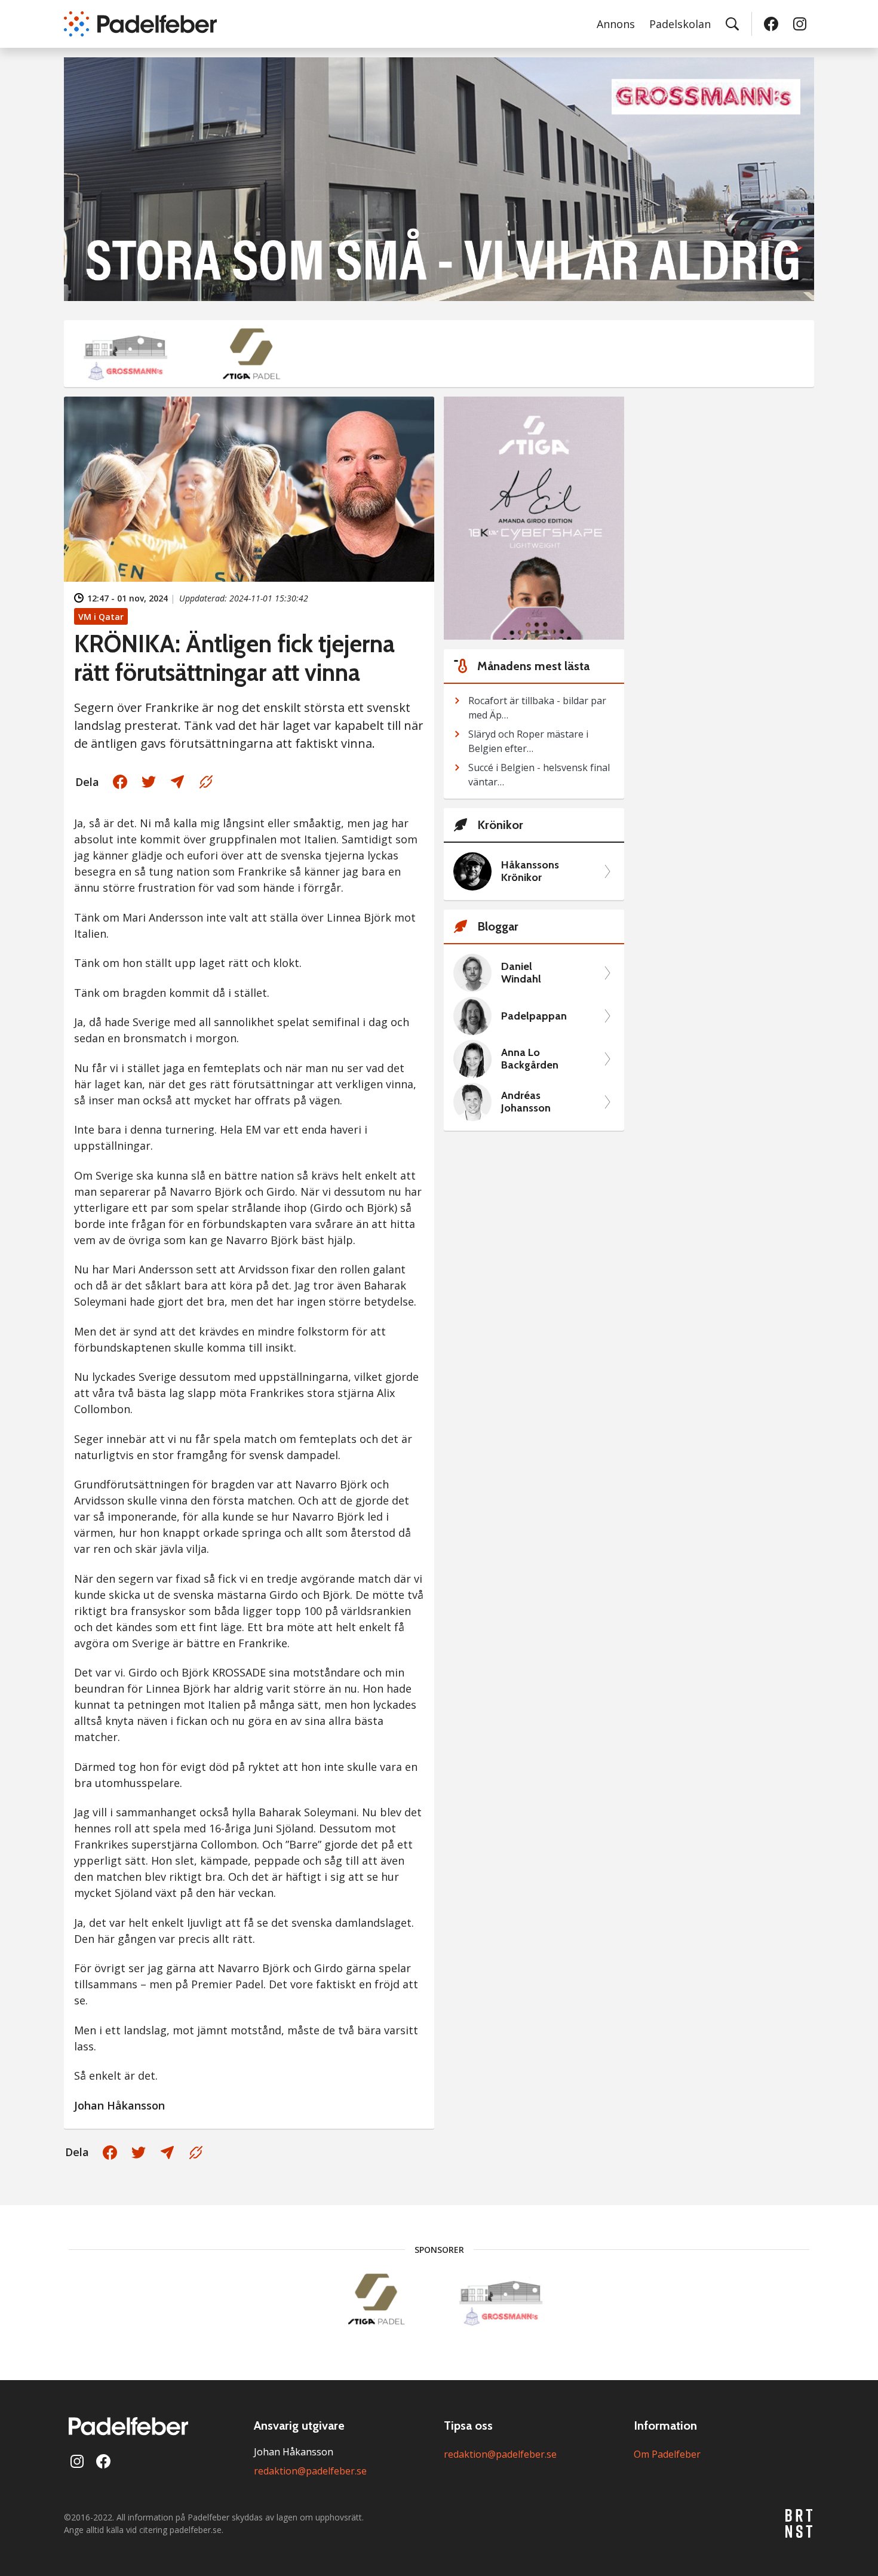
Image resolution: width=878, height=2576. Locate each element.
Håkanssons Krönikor (530, 872)
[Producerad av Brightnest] (800, 2523)
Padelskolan (680, 24)
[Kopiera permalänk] (206, 782)
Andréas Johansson (526, 1102)
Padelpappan (534, 1016)
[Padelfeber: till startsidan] (140, 24)
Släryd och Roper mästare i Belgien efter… (528, 741)
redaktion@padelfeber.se (310, 2471)
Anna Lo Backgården (530, 1059)
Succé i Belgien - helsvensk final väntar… (539, 775)
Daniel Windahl (521, 973)
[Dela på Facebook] (120, 782)
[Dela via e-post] (177, 782)
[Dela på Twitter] (149, 782)
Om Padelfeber (667, 2454)
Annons (616, 24)
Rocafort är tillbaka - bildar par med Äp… (537, 708)
